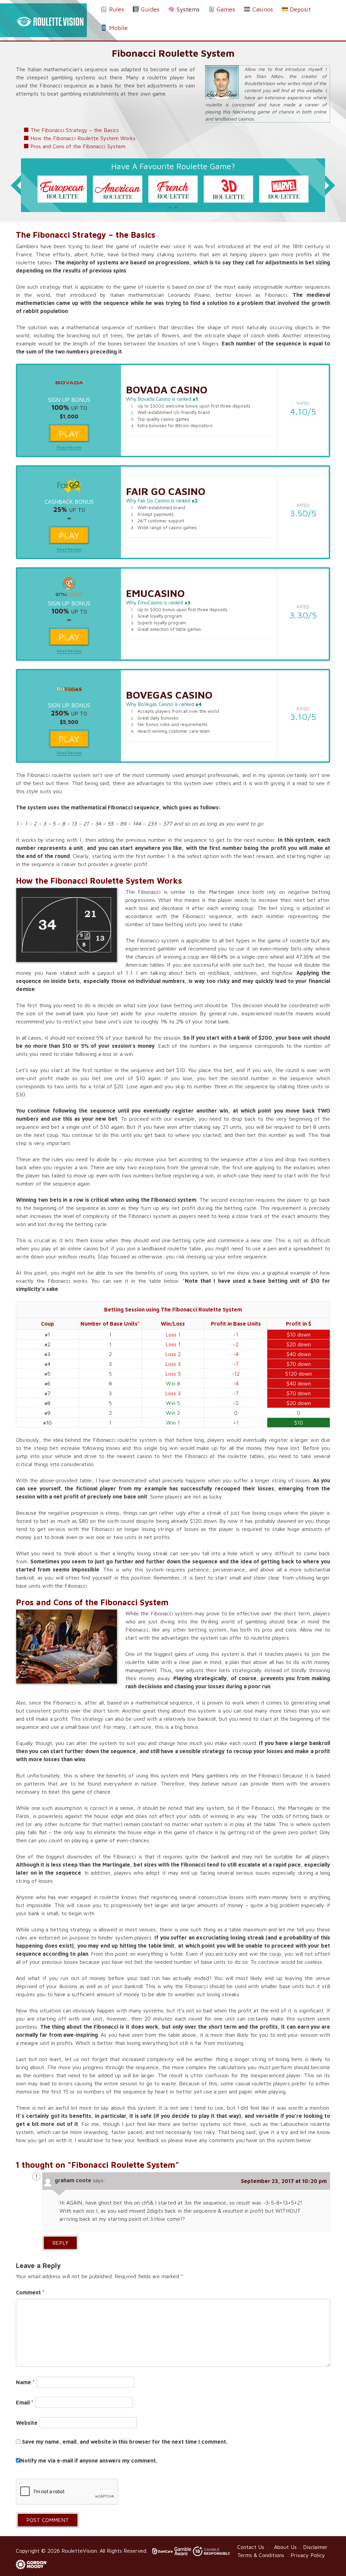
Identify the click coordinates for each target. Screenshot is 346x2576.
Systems (187, 9)
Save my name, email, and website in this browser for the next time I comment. (125, 2442)
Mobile (118, 28)
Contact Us (251, 2547)
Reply (60, 2243)
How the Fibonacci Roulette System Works (83, 138)
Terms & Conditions (261, 2555)
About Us (285, 2547)
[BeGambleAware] (184, 2551)
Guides (149, 9)
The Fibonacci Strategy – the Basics (75, 130)
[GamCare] (162, 2551)
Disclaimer (315, 2547)
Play (69, 433)
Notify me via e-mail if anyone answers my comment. (89, 2461)
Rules (116, 9)
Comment (30, 2292)
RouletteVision (79, 2551)
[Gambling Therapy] (31, 2564)
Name (25, 2382)
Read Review (69, 447)
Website (27, 2423)
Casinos (262, 9)
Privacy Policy (308, 2555)
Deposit (300, 9)
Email (25, 2402)
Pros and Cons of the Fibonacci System (78, 146)
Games (225, 9)
